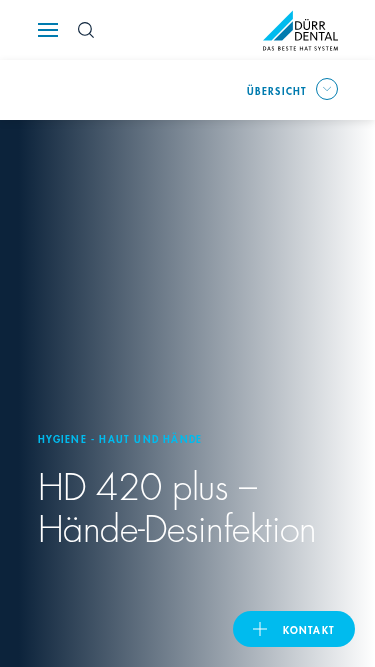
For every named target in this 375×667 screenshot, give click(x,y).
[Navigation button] (48, 30)
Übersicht (277, 90)
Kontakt (309, 629)
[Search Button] (86, 30)
